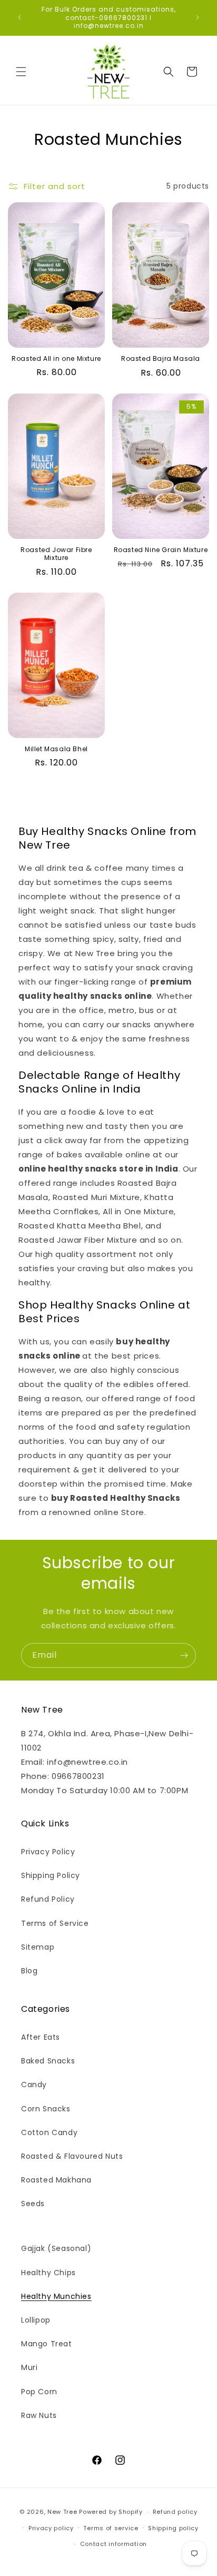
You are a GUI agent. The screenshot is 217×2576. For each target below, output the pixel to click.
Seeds (33, 2204)
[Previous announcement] (19, 17)
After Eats (41, 2037)
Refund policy (175, 2512)
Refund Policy (48, 1899)
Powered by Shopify (111, 2512)
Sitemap (38, 1947)
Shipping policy (173, 2528)
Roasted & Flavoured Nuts (72, 2156)
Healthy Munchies (56, 2296)
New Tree (62, 2512)
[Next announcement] (198, 17)
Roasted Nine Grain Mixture (161, 550)
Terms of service (111, 2528)
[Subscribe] (184, 1655)
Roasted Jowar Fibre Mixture (56, 554)
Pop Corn (39, 2392)
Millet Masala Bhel (56, 749)
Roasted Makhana (56, 2180)
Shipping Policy (51, 1875)
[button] (21, 72)
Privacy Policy (48, 1852)
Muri (29, 2367)
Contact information (114, 2544)
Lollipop (36, 2320)
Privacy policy (51, 2528)
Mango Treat (47, 2344)
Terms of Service (55, 1923)
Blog (29, 1971)
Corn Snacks (46, 2109)
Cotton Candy (49, 2132)
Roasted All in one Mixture (56, 359)
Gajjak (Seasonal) (56, 2248)
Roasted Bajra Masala (161, 359)
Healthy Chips (48, 2273)
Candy (34, 2085)
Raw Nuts (39, 2415)
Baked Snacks (48, 2061)
